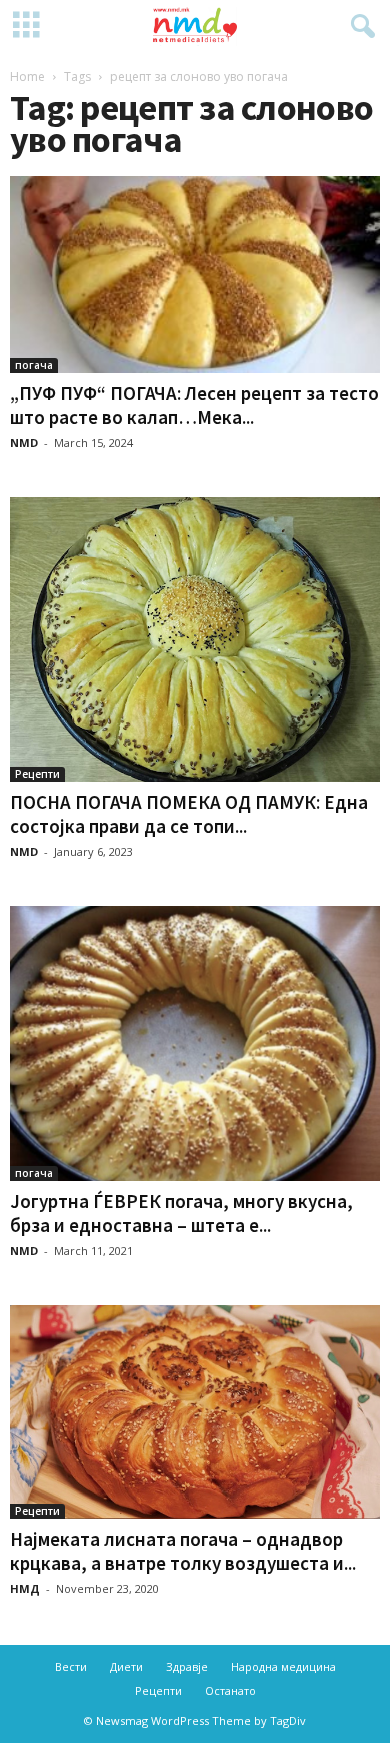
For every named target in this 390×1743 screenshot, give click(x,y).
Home (27, 76)
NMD (24, 442)
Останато (230, 1690)
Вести (71, 1666)
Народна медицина (283, 1666)
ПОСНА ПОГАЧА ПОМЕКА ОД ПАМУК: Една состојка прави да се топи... (189, 814)
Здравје (187, 1666)
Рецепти (37, 774)
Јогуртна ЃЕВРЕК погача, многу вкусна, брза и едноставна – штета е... (181, 1213)
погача (34, 365)
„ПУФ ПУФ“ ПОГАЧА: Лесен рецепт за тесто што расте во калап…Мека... (194, 405)
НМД (25, 1588)
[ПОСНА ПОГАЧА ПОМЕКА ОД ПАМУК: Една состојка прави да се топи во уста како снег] (195, 639)
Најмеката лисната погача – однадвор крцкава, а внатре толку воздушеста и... (183, 1551)
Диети (126, 1666)
